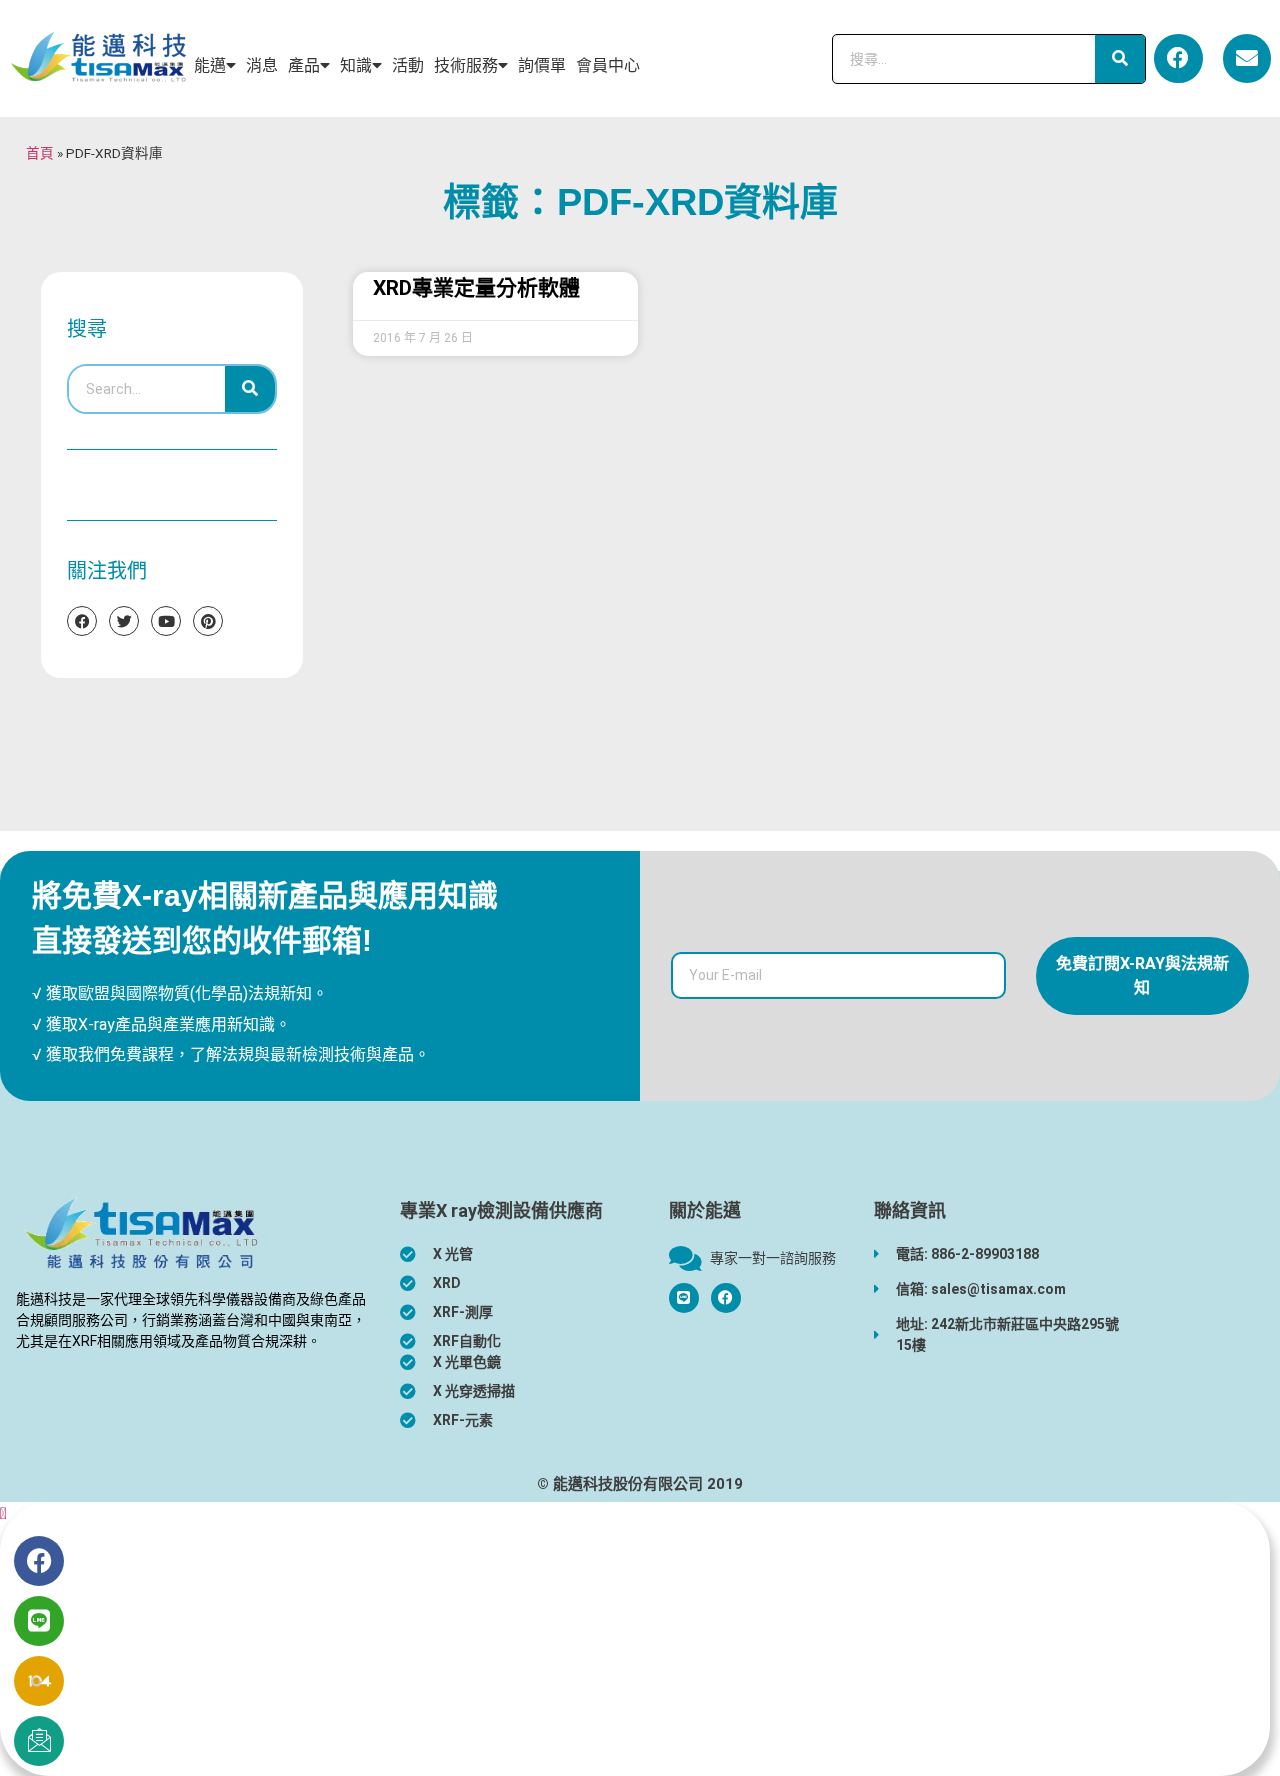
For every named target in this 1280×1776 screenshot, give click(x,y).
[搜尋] (1120, 59)
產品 (304, 65)
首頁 (40, 153)
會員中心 (608, 65)
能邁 (210, 65)
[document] (640, 1639)
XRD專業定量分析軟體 (476, 288)
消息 (262, 65)
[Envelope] (1247, 58)
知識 (356, 65)
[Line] (39, 1621)
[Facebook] (1178, 58)
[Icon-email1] (39, 1741)
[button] (3, 1513)
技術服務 (466, 65)
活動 (408, 65)
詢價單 (542, 65)
